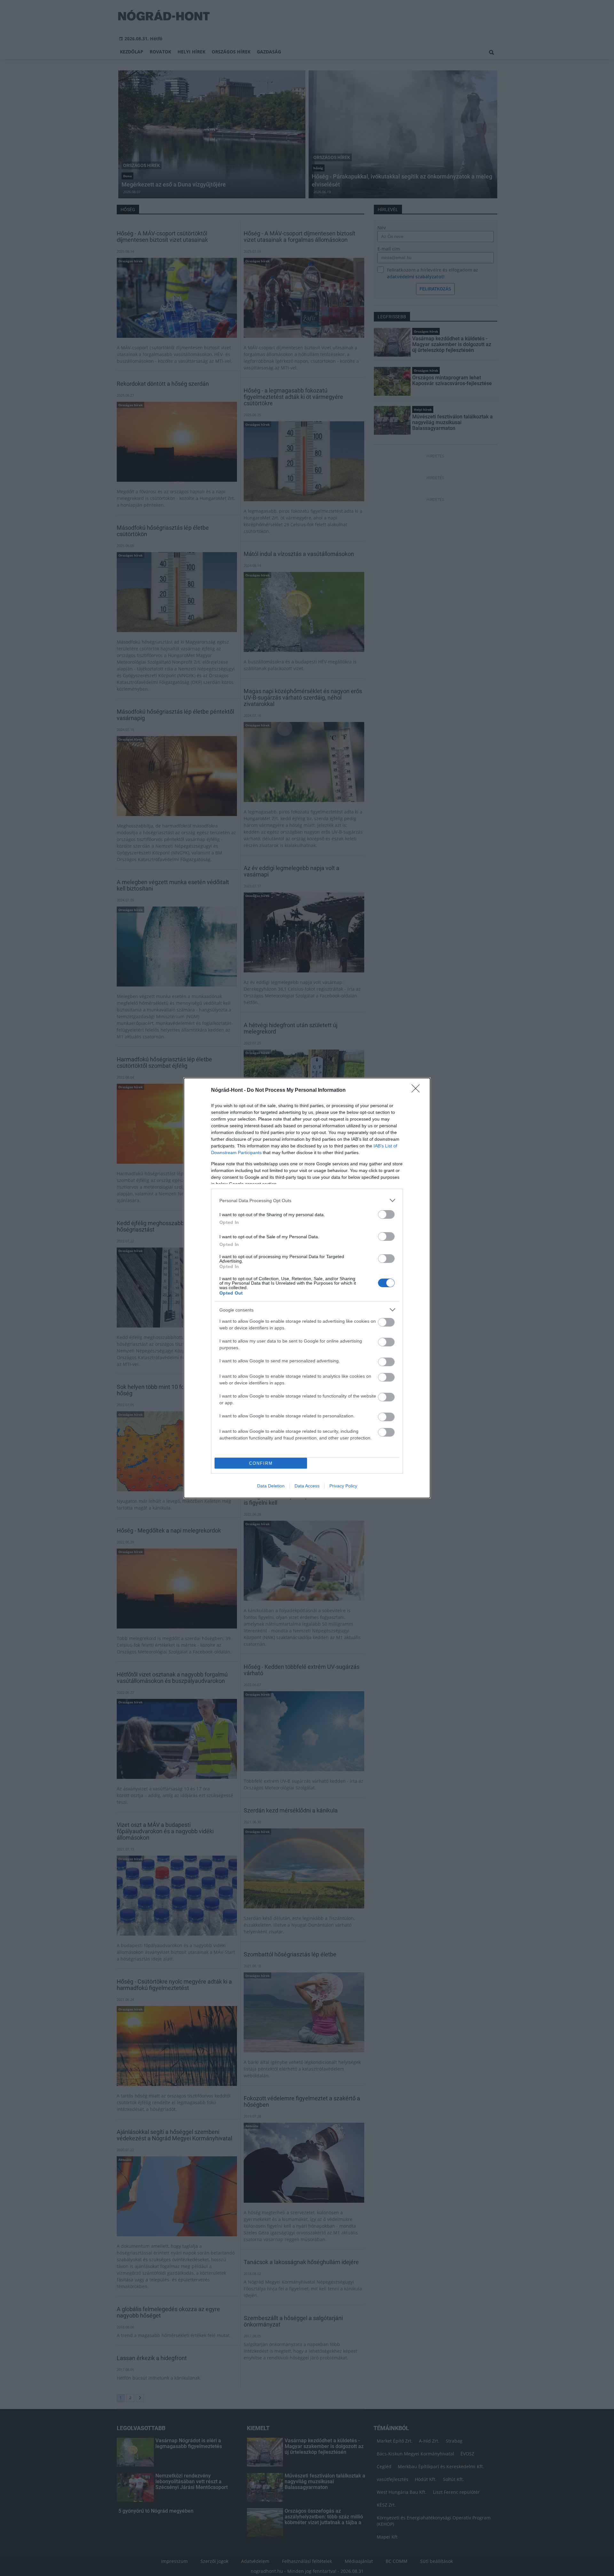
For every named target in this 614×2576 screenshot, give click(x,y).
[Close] (418, 1090)
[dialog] (307, 1288)
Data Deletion (271, 1486)
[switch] (386, 1214)
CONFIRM (261, 1463)
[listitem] (307, 1200)
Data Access (307, 1486)
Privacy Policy (343, 1486)
